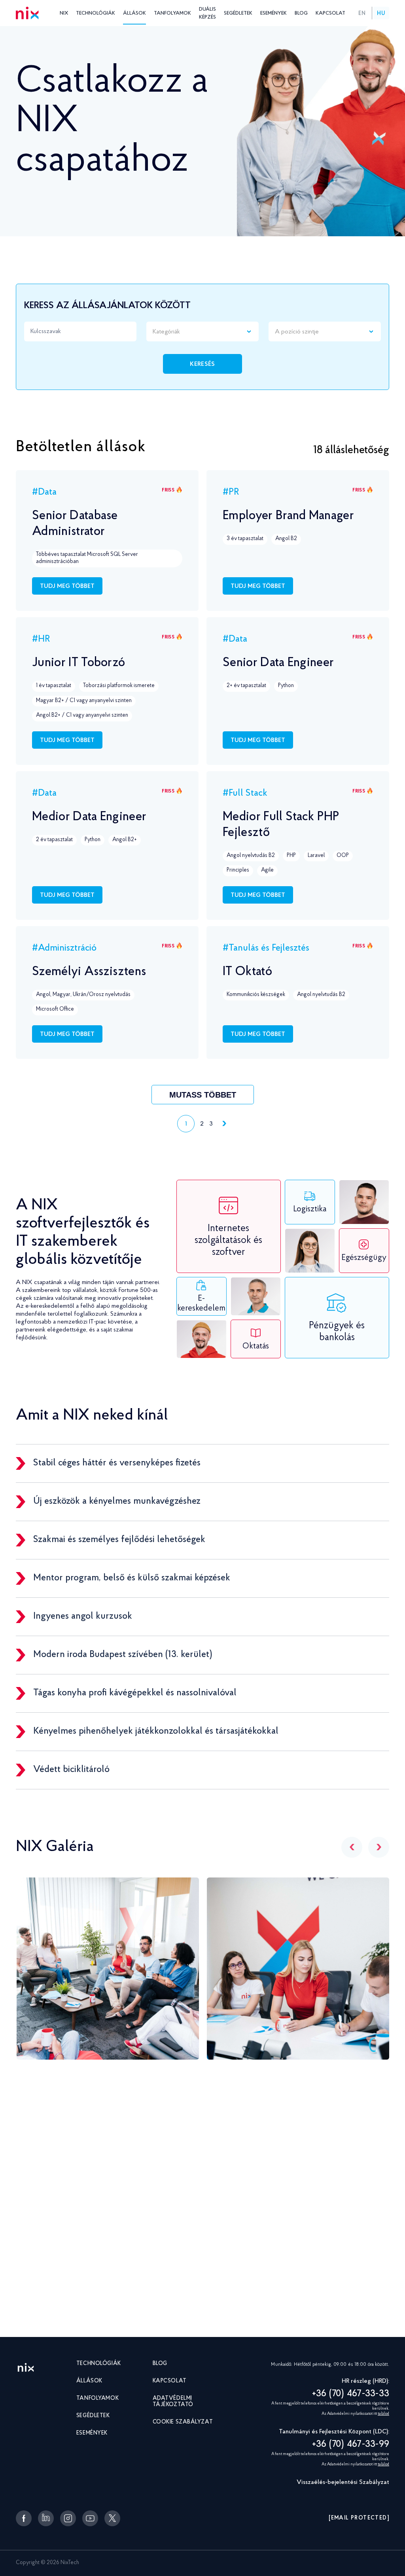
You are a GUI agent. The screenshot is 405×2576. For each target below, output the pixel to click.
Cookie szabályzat (183, 2422)
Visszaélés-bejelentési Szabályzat (343, 2482)
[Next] (379, 1847)
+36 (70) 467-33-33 (351, 2394)
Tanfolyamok (172, 13)
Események (273, 13)
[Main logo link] (26, 2368)
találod (383, 2414)
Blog (301, 13)
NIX (64, 13)
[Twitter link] (112, 2518)
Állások (134, 13)
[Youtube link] (90, 2518)
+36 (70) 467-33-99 (351, 2444)
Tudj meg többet (67, 586)
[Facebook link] (24, 2518)
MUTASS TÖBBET (203, 1095)
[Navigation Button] (223, 1124)
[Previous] (352, 1847)
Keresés (202, 364)
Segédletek (238, 13)
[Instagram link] (68, 2518)
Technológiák (96, 13)
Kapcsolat (330, 13)
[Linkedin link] (46, 2518)
